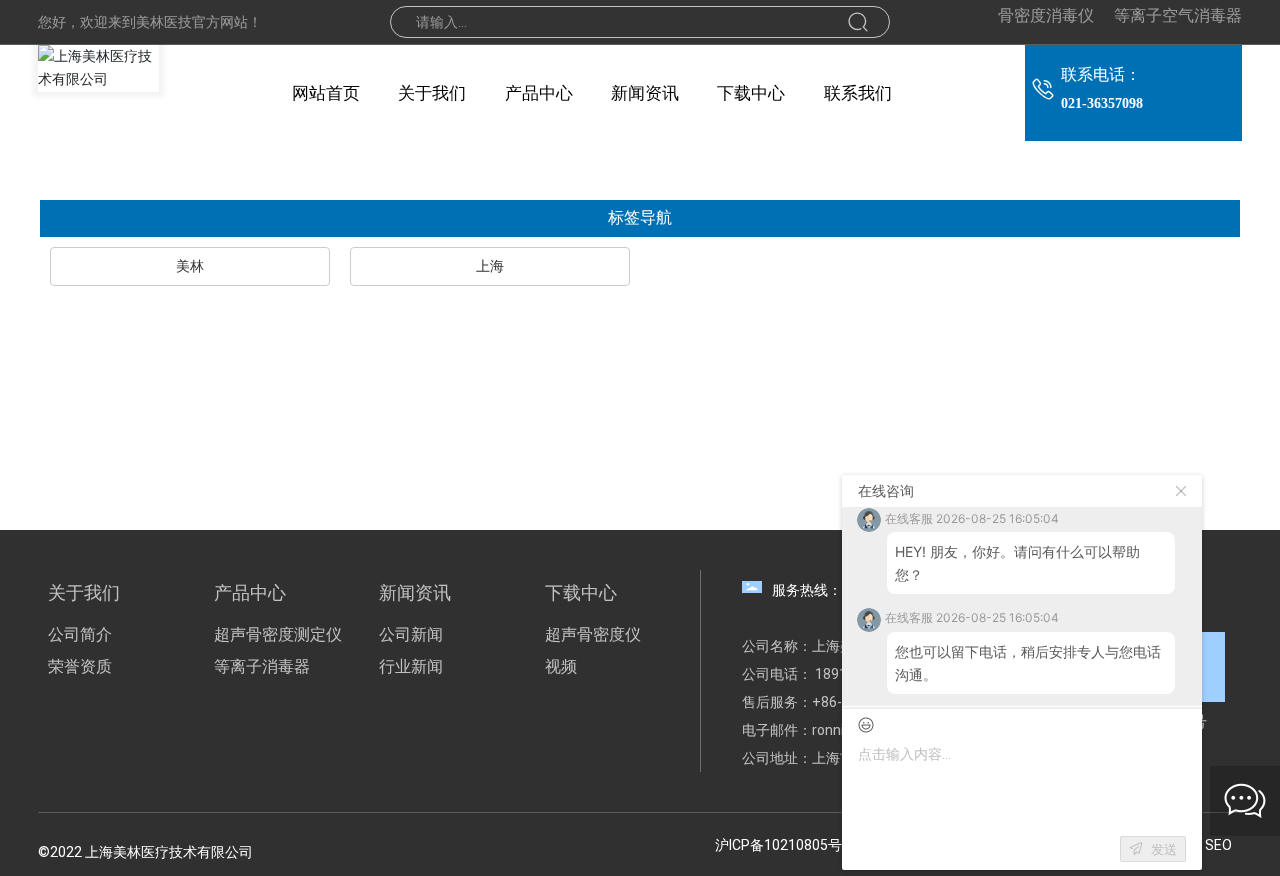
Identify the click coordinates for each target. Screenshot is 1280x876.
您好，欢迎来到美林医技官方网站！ (150, 22)
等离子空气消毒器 (1178, 15)
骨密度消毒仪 (1046, 15)
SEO (1218, 845)
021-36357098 (1102, 103)
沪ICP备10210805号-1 (785, 845)
